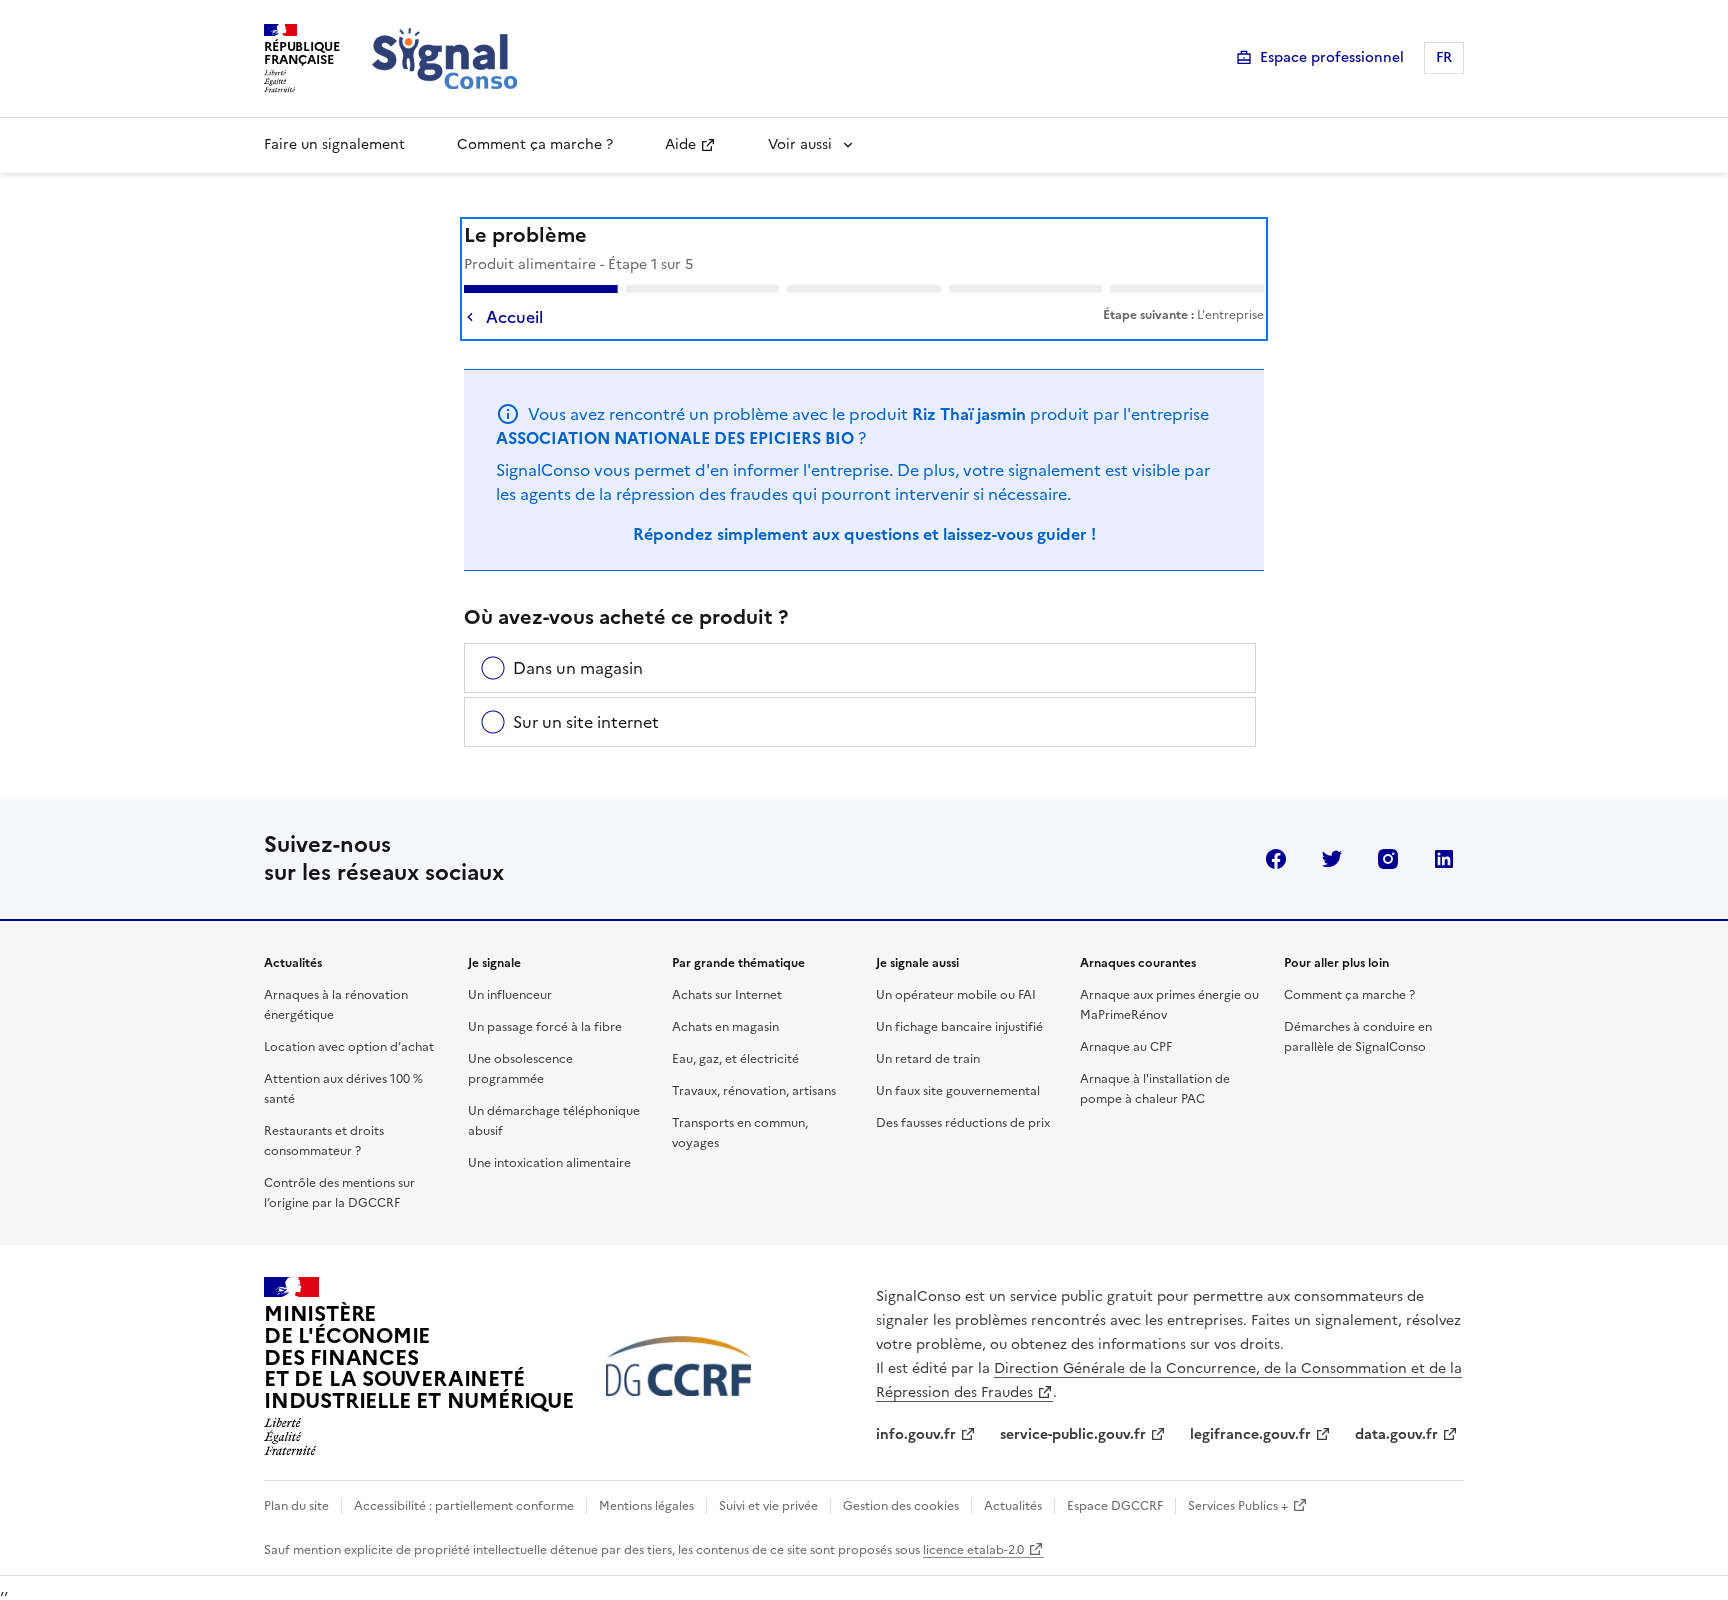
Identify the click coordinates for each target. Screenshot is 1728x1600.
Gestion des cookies (901, 1506)
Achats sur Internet (727, 995)
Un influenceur (510, 995)
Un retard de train (928, 1059)
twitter (1332, 859)
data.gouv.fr (1396, 1434)
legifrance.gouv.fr (1250, 1434)
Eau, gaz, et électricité (735, 1059)
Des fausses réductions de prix (963, 1123)
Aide (680, 144)
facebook (1276, 859)
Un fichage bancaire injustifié (959, 1027)
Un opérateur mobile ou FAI (956, 995)
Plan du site (296, 1506)
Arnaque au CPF (1126, 1047)
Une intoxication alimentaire (549, 1163)
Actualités (1013, 1506)
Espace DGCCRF (1115, 1506)
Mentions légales (646, 1506)
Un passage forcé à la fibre (545, 1027)
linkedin (1444, 859)
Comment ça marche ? (535, 144)
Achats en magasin (725, 1027)
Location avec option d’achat (349, 1047)
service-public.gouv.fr (1073, 1434)
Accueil (514, 317)
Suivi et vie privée (768, 1506)
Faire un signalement (334, 144)
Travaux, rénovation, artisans (754, 1091)
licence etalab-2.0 (973, 1550)
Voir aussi (800, 144)
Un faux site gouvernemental (958, 1091)
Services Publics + (1238, 1506)
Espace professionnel (1332, 57)
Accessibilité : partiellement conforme (464, 1506)
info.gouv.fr (916, 1434)
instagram (1388, 859)
